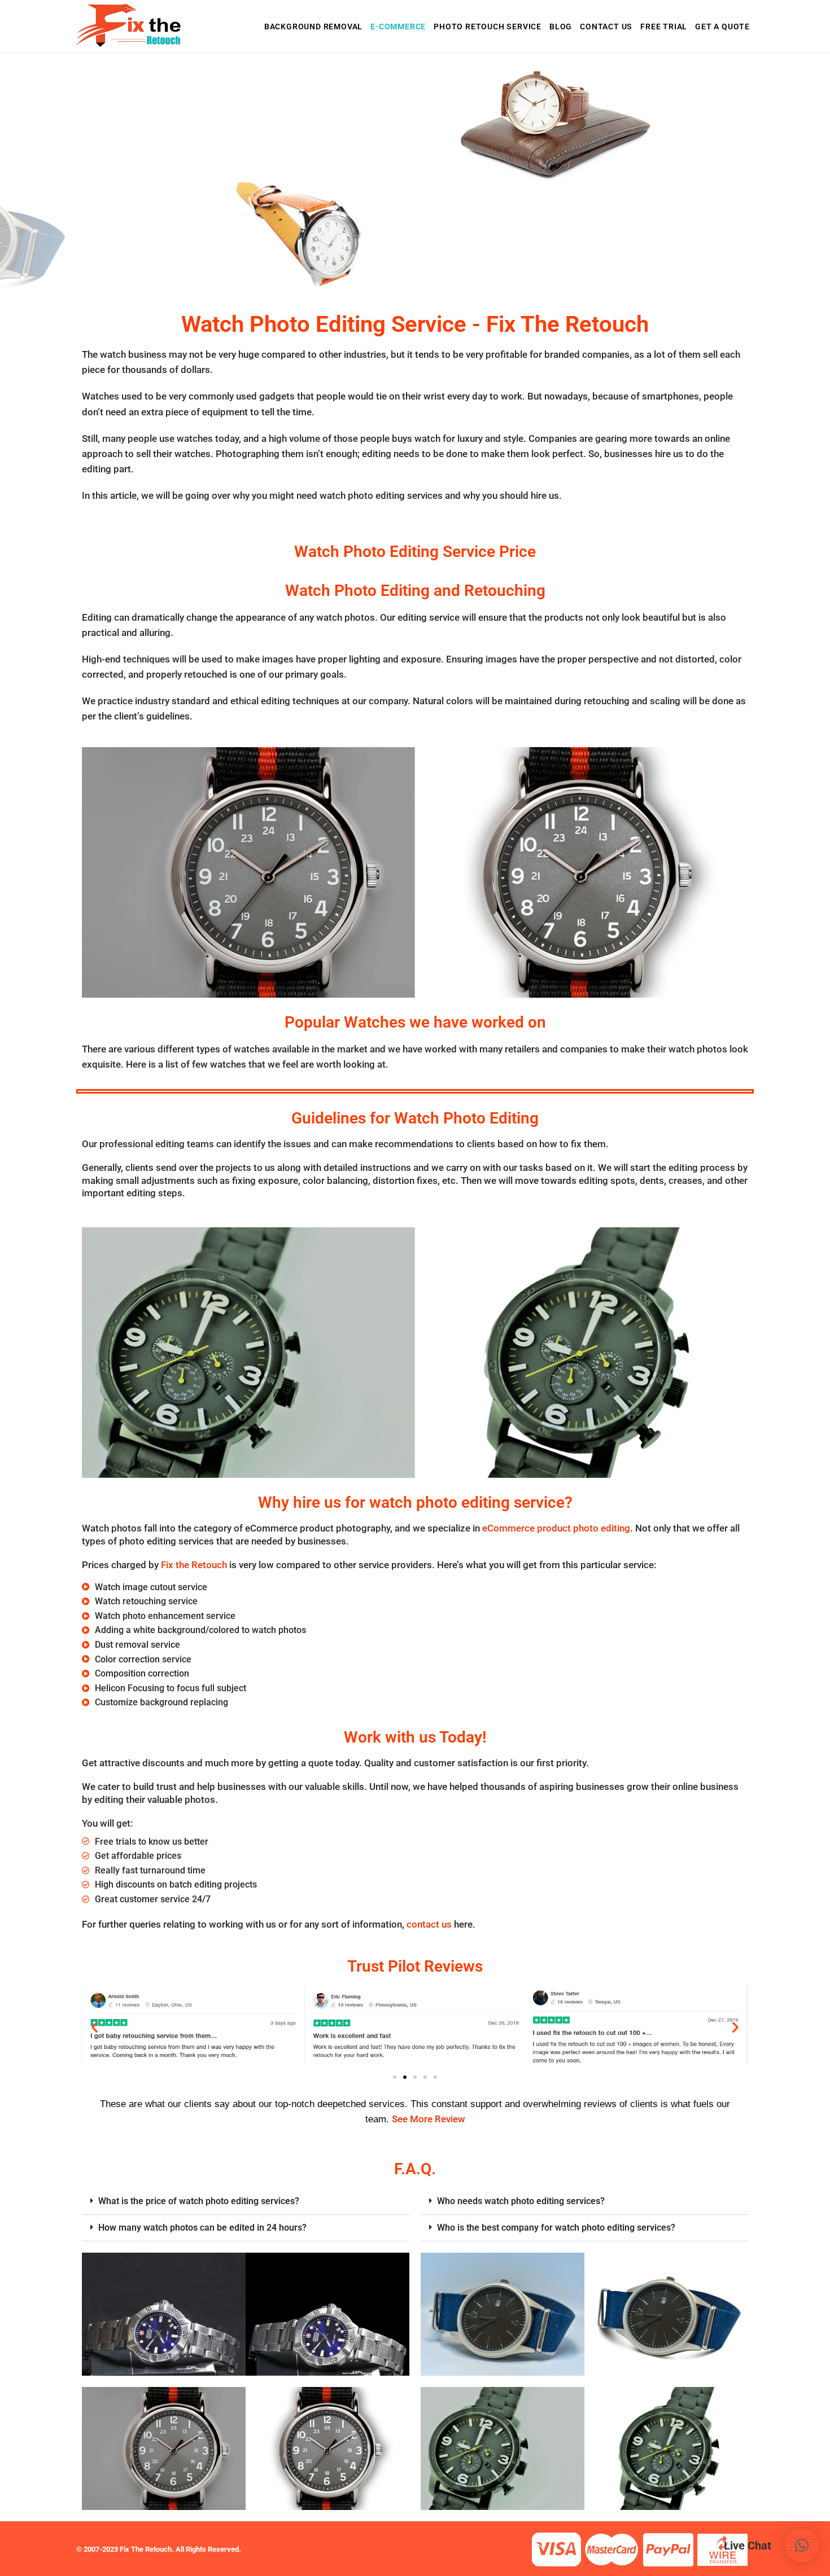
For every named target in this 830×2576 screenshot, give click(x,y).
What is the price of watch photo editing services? (199, 2201)
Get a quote (722, 27)
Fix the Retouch (194, 1565)
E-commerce (398, 27)
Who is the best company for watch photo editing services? (556, 2228)
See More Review (429, 2119)
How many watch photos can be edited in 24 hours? (202, 2228)
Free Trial (664, 27)
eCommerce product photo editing (556, 1528)
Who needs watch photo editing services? (521, 2201)
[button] (95, 2027)
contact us (429, 1924)
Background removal (313, 27)
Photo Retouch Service (488, 27)
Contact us (606, 27)
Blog (561, 27)
